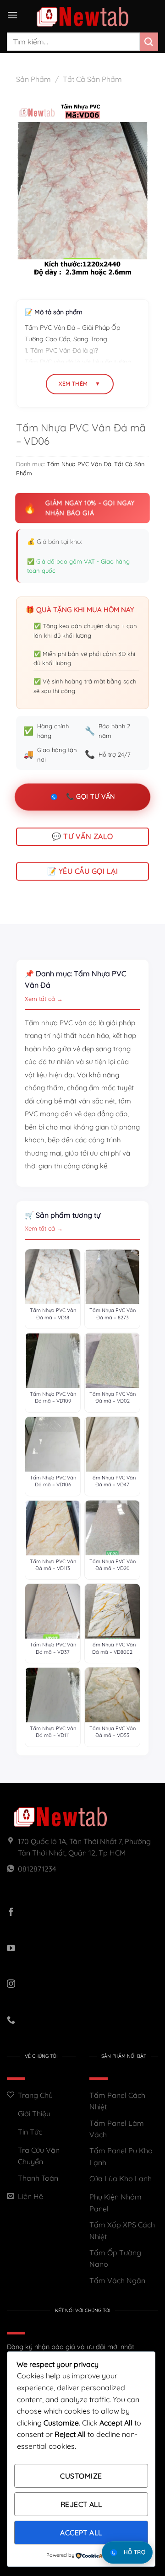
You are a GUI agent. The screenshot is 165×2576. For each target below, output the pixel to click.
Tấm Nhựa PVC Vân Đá (79, 464)
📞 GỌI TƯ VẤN (90, 796)
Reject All (81, 2504)
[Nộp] (149, 41)
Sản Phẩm (33, 79)
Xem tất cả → (44, 999)
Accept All (81, 2533)
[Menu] (12, 15)
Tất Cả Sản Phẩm (92, 79)
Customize (81, 2476)
